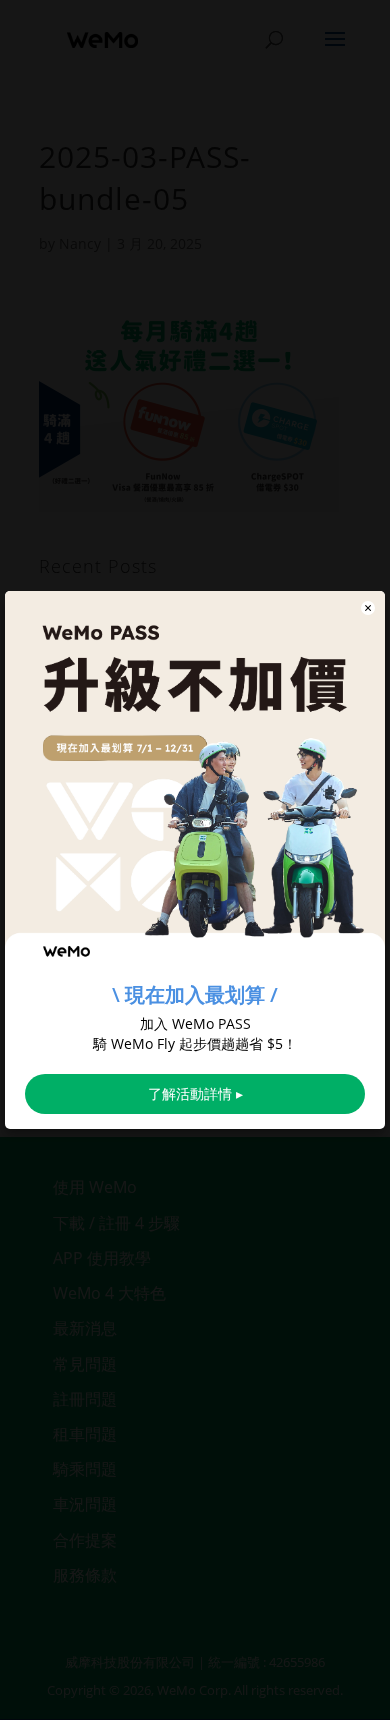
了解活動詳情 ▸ (195, 1093)
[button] (368, 608)
